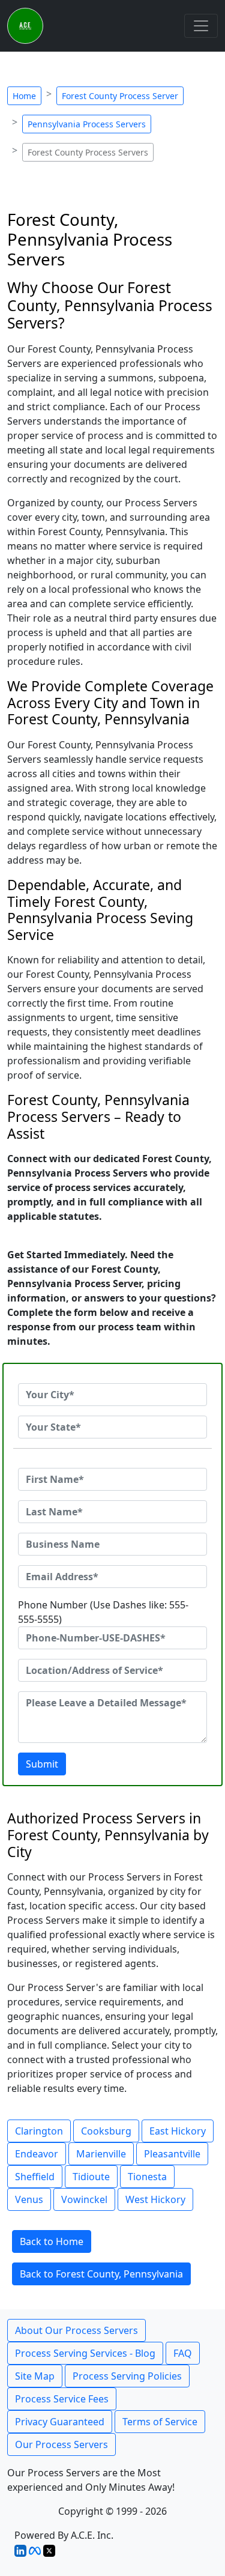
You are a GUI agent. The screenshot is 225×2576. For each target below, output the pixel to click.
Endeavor (37, 2154)
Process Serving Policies (127, 2376)
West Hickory (155, 2199)
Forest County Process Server (120, 96)
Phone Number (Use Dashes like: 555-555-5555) (103, 1612)
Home (24, 96)
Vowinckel (84, 2199)
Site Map (35, 2376)
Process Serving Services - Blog (85, 2353)
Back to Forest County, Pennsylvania (101, 2274)
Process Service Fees (62, 2399)
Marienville (101, 2154)
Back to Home (52, 2241)
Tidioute (91, 2177)
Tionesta (147, 2177)
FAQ (183, 2353)
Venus (29, 2199)
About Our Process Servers (76, 2330)
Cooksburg (106, 2131)
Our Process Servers (61, 2444)
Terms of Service (160, 2422)
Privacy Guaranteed (60, 2422)
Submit (42, 1764)
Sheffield (35, 2177)
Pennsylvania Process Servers (87, 124)
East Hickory (178, 2131)
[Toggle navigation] (201, 26)
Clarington (39, 2131)
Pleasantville (172, 2154)
